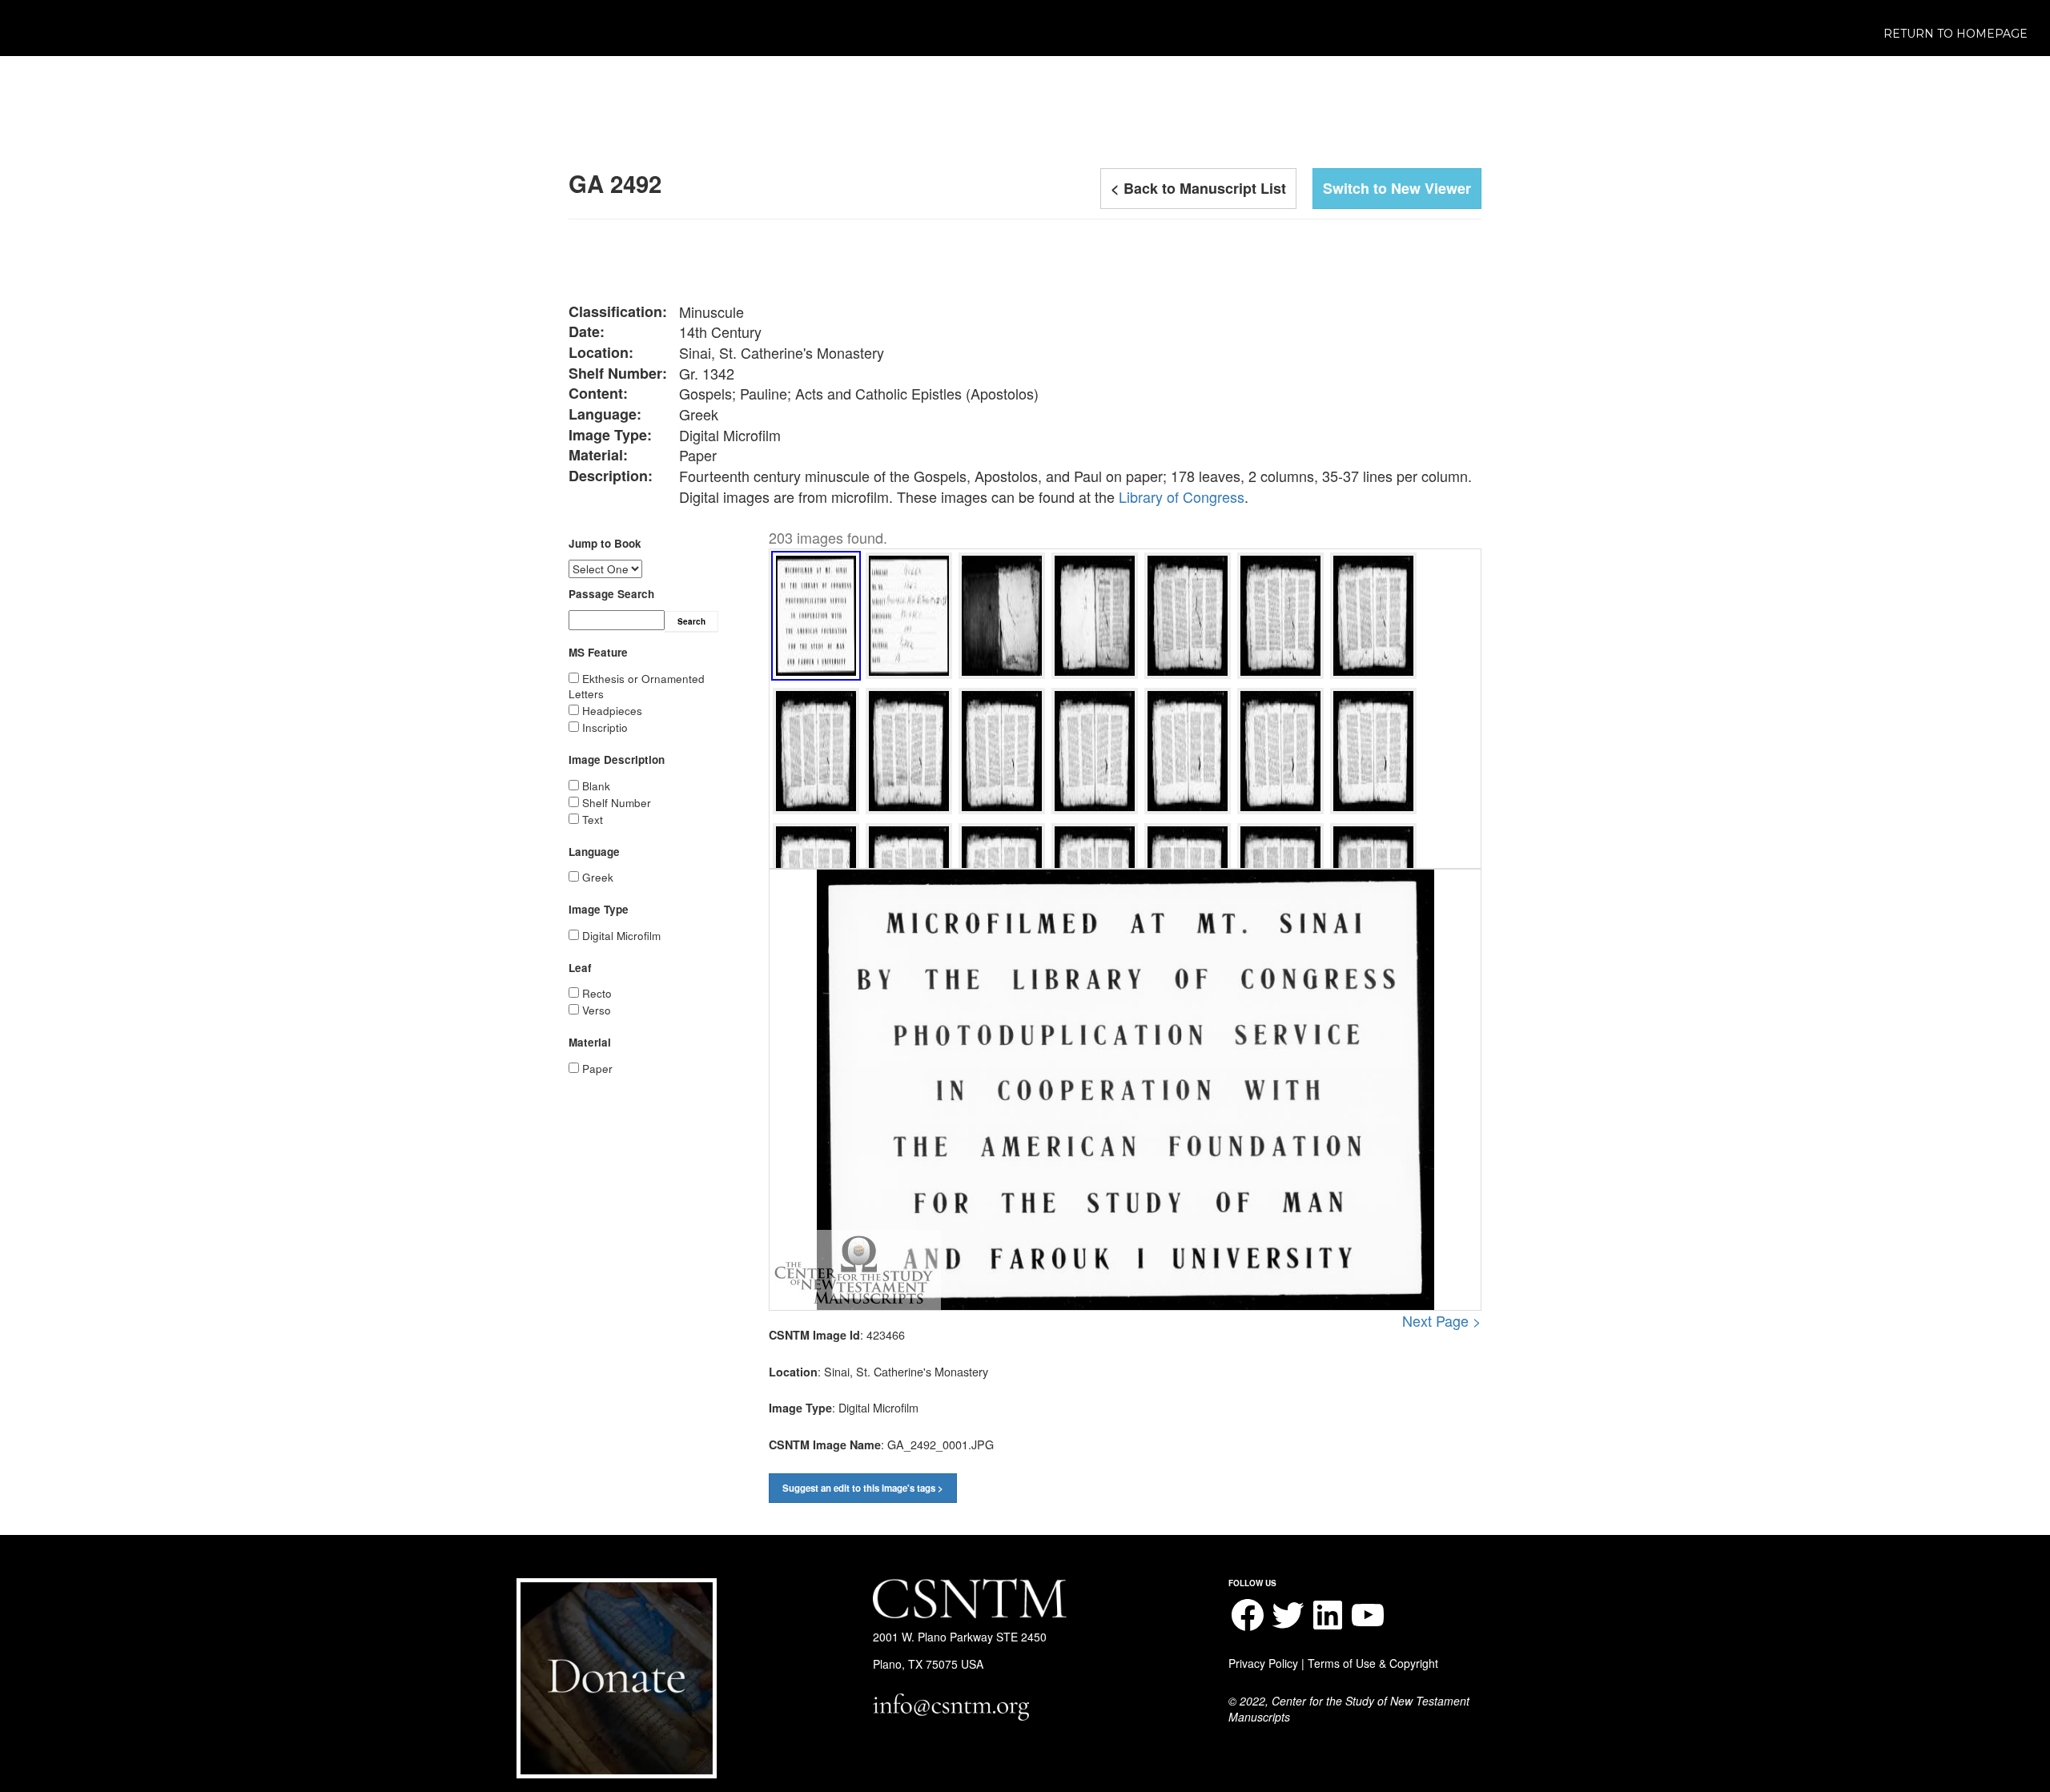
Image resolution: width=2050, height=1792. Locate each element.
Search (691, 621)
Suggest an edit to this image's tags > (863, 1488)
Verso (597, 1010)
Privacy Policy (1263, 1663)
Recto (597, 993)
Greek (598, 877)
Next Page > (1442, 1321)
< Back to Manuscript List (1198, 188)
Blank (596, 786)
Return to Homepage (1956, 34)
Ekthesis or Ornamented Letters (637, 686)
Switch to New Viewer (1397, 188)
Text (593, 820)
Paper (597, 1069)
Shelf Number (617, 803)
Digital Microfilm (621, 936)
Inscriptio (605, 727)
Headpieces (612, 711)
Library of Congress (1182, 496)
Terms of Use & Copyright (1373, 1663)
